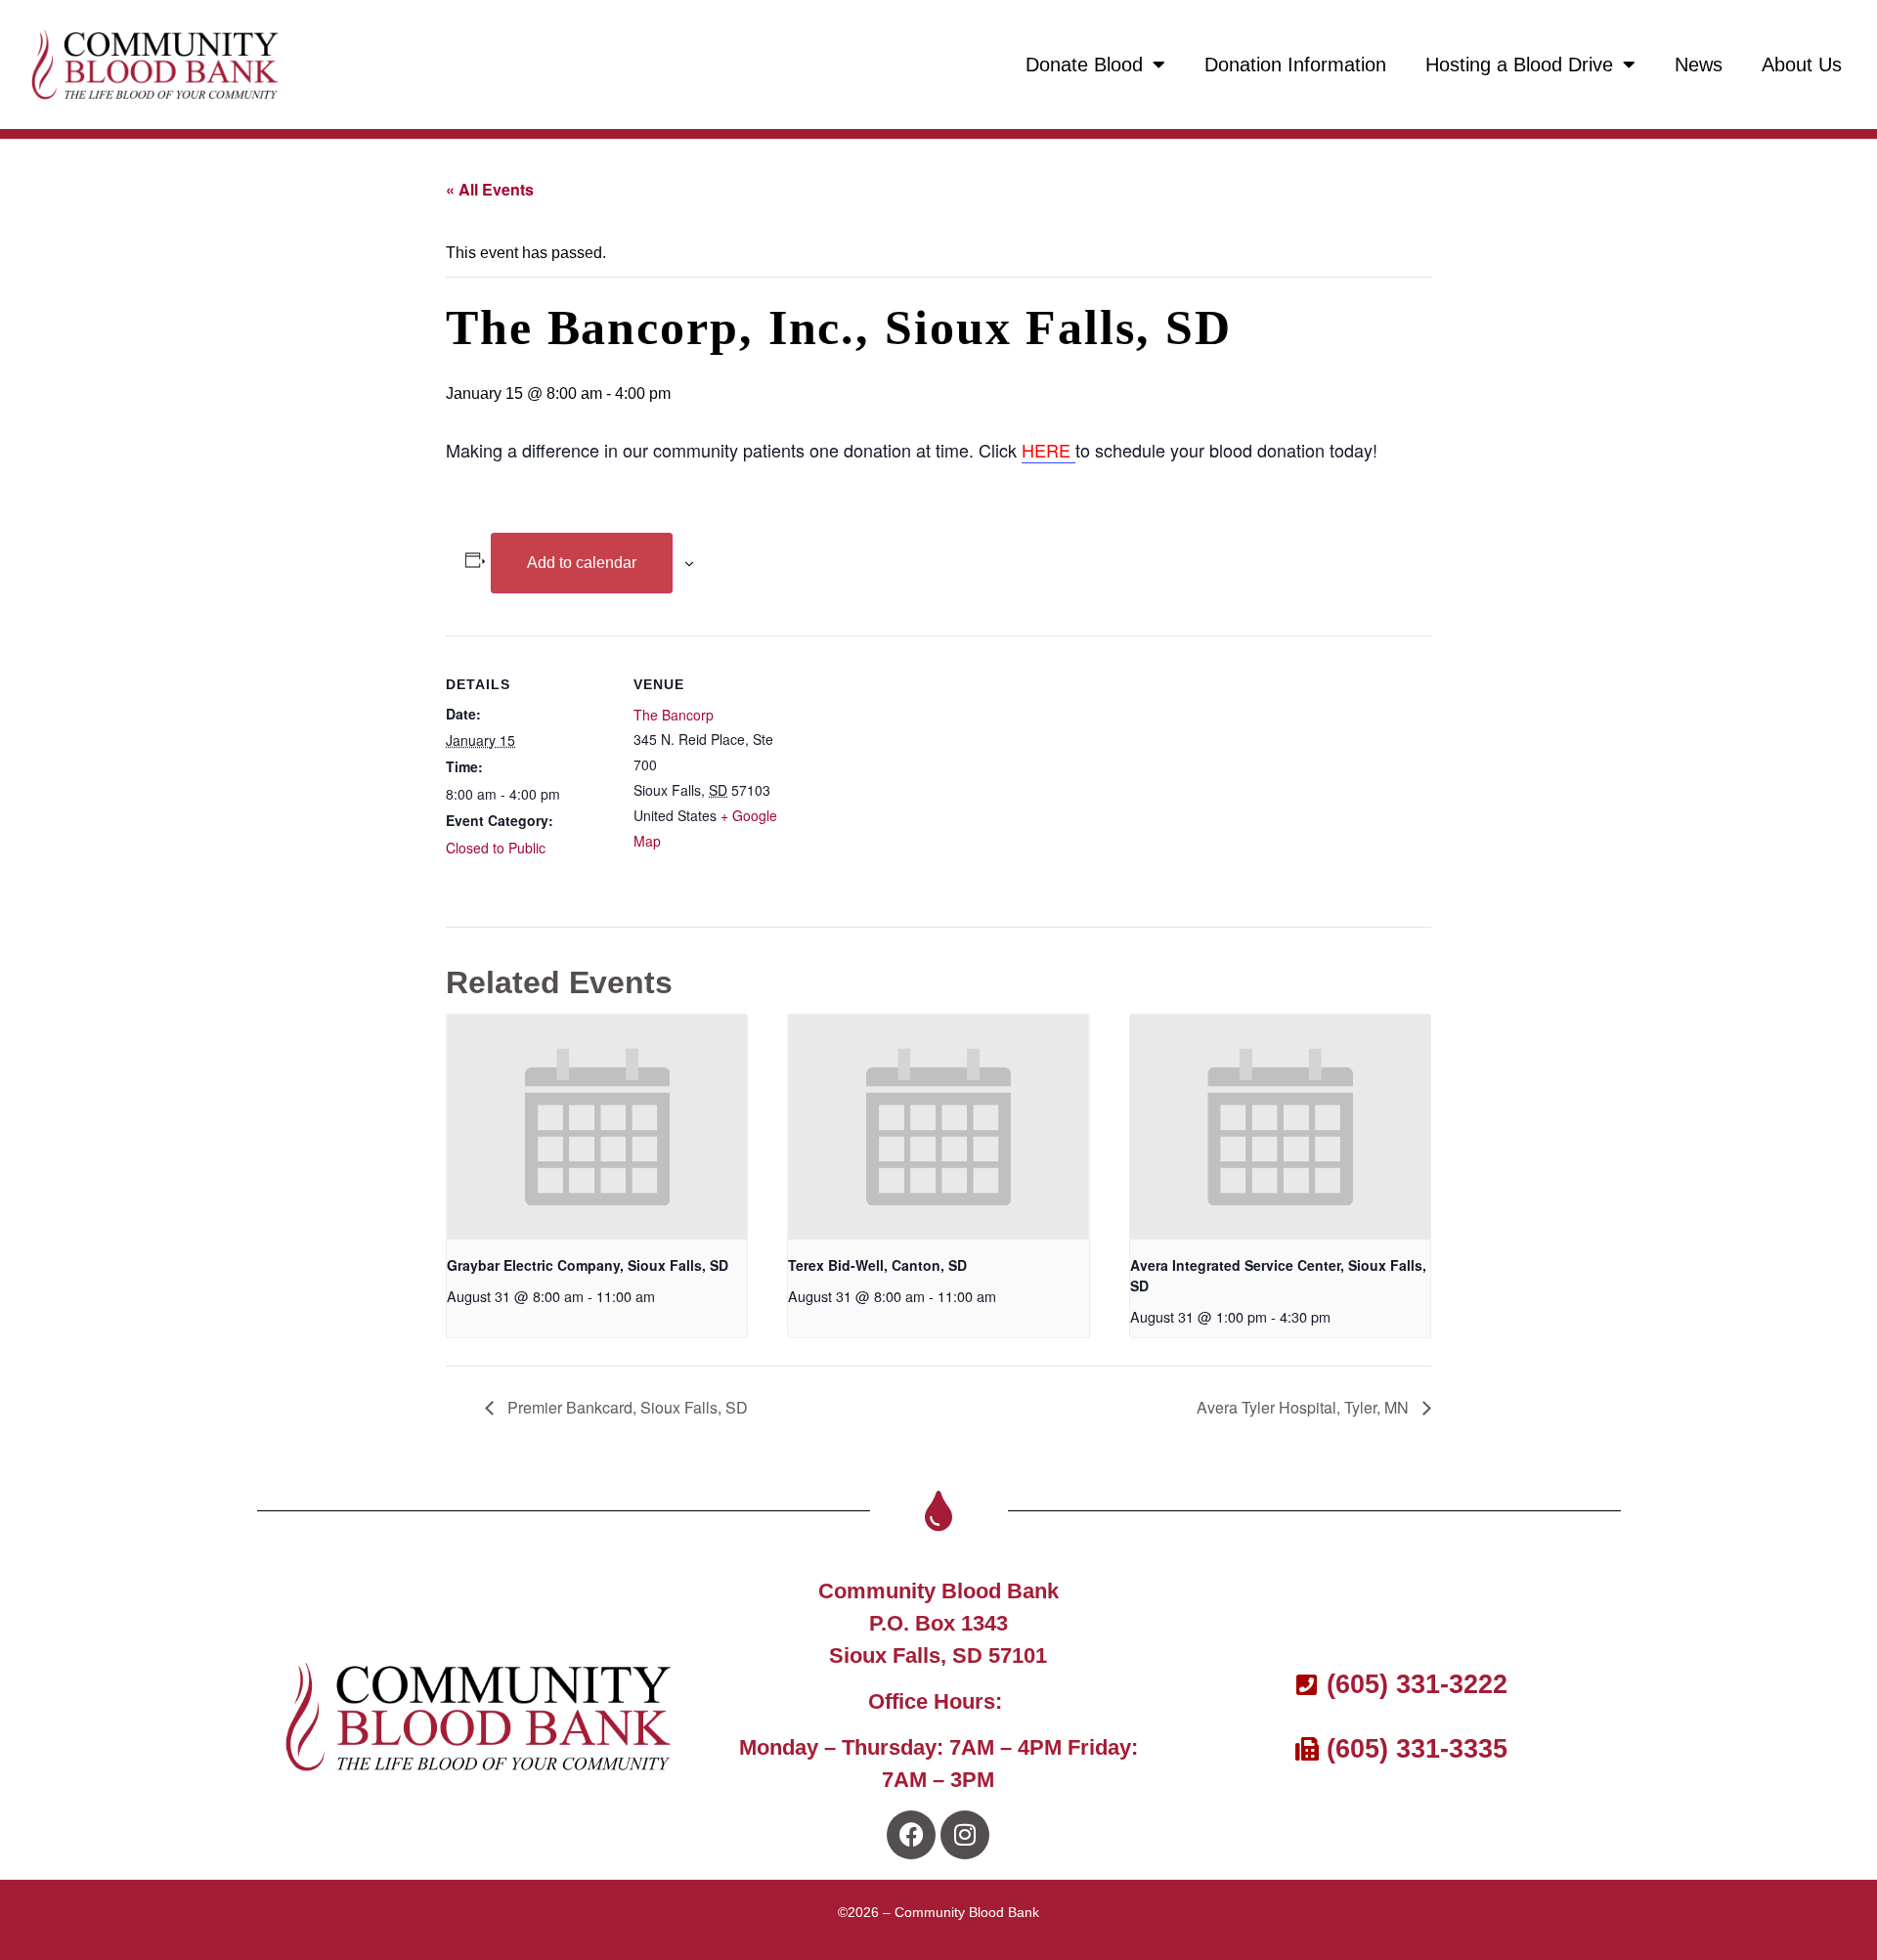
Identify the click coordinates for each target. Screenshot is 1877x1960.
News (1699, 65)
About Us (1802, 65)
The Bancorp (674, 715)
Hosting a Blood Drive (1519, 65)
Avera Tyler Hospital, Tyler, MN (1305, 1407)
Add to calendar (582, 563)
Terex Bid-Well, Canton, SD (877, 1265)
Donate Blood (1084, 65)
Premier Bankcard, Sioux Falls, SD (626, 1407)
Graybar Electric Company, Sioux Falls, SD (588, 1265)
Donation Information (1295, 65)
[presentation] (597, 1127)
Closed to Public (496, 848)
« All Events (490, 189)
